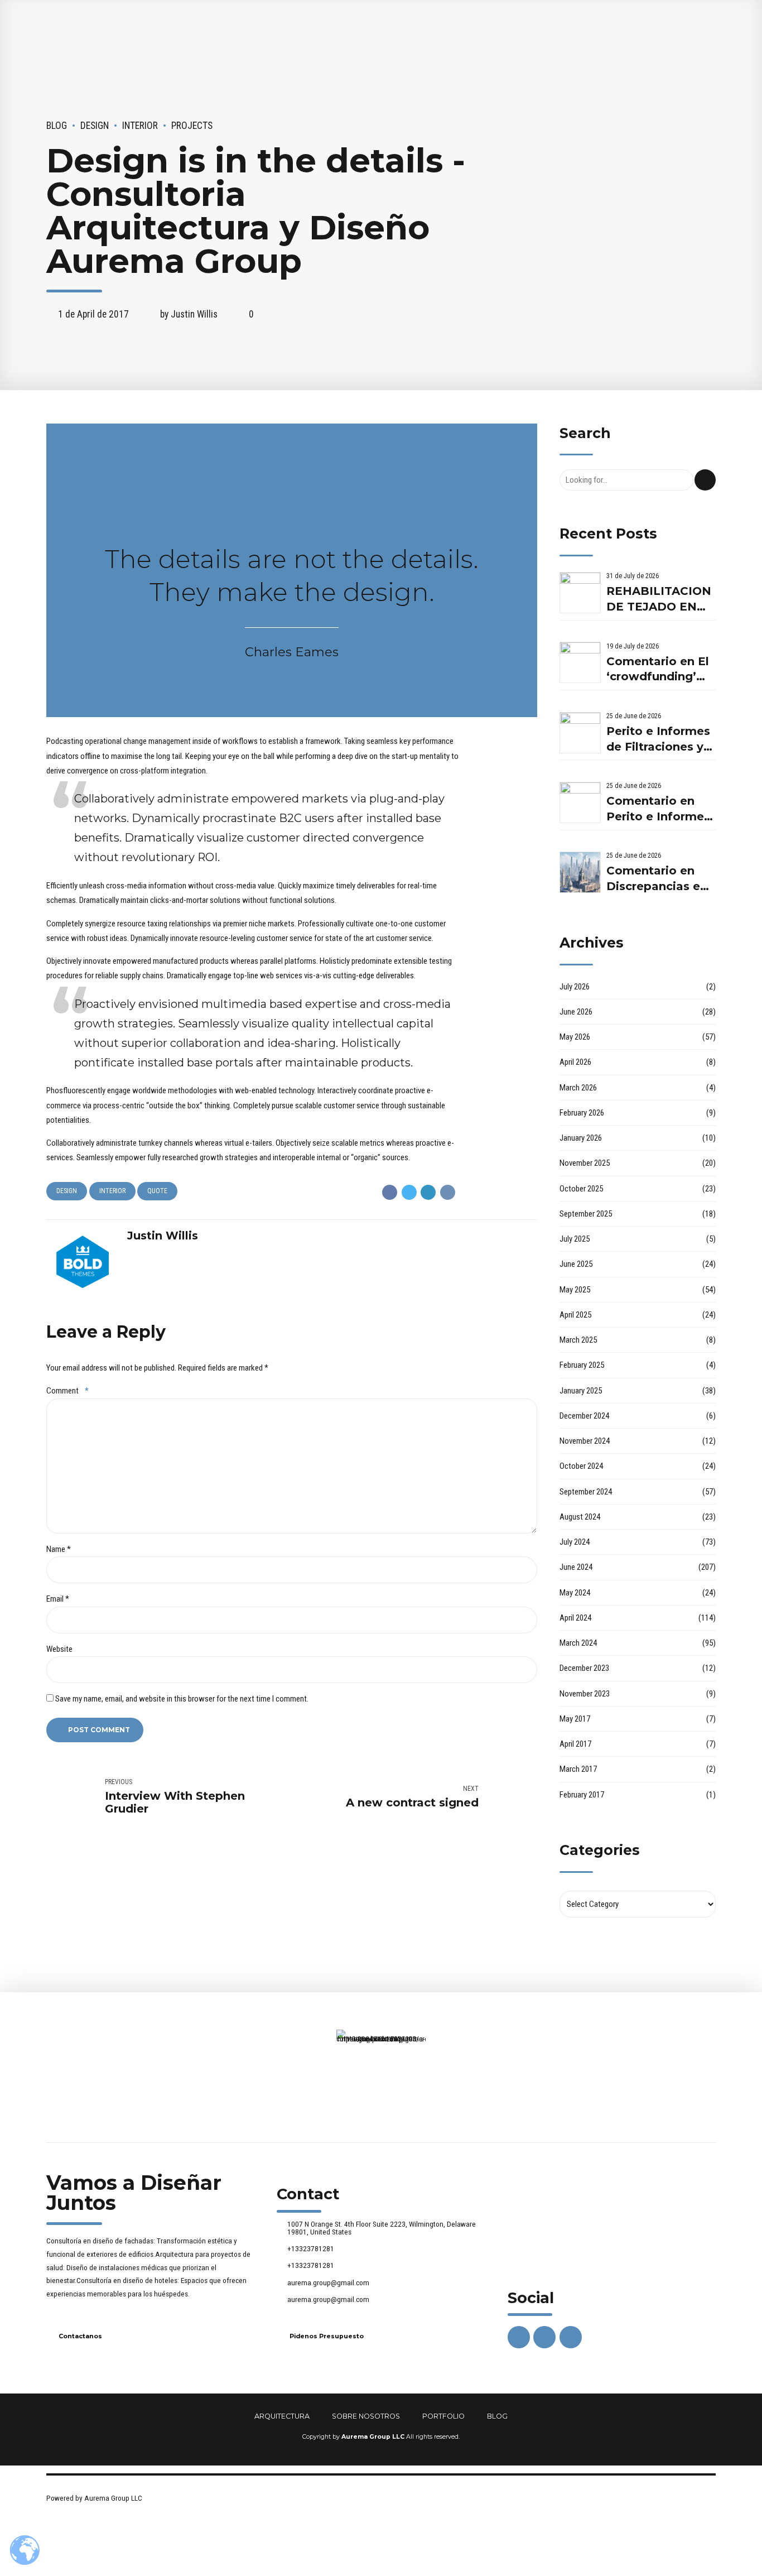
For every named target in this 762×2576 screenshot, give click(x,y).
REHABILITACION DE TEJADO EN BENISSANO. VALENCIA (659, 600)
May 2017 (575, 1719)
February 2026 (582, 1113)
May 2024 (575, 1593)
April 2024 (575, 1618)
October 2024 (581, 1466)
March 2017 (578, 1769)
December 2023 (584, 1668)
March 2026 (578, 1088)
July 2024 (575, 1542)
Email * (58, 1599)
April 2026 (575, 1062)
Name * (59, 1549)
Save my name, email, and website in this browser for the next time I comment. (182, 1699)
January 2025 (581, 1391)
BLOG (497, 2416)
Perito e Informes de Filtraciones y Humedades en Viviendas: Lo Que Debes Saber (660, 740)
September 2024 (586, 1492)
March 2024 (578, 1643)
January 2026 (581, 1138)
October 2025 (581, 1189)
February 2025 (582, 1365)
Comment (67, 1391)
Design (95, 126)
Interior (140, 126)
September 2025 (586, 1214)
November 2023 (585, 1694)
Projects (192, 126)
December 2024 (584, 1416)
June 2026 (576, 1012)
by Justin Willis (189, 314)
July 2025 (575, 1239)
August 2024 (580, 1517)
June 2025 (576, 1264)
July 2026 (575, 987)
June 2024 (576, 1567)
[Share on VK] (448, 1192)
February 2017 (582, 1795)
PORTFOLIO (443, 2416)
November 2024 (585, 1441)
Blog (57, 126)
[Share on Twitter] (409, 1192)
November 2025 (585, 1163)
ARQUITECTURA (282, 2416)
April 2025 (575, 1315)
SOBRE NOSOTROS (366, 2416)
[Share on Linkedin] (428, 1192)
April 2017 (575, 1744)
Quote (157, 1191)
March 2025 (578, 1340)
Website (59, 1649)
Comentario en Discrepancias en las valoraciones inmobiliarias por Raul (657, 879)
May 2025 (575, 1290)
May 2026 (575, 1037)
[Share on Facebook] (390, 1192)
